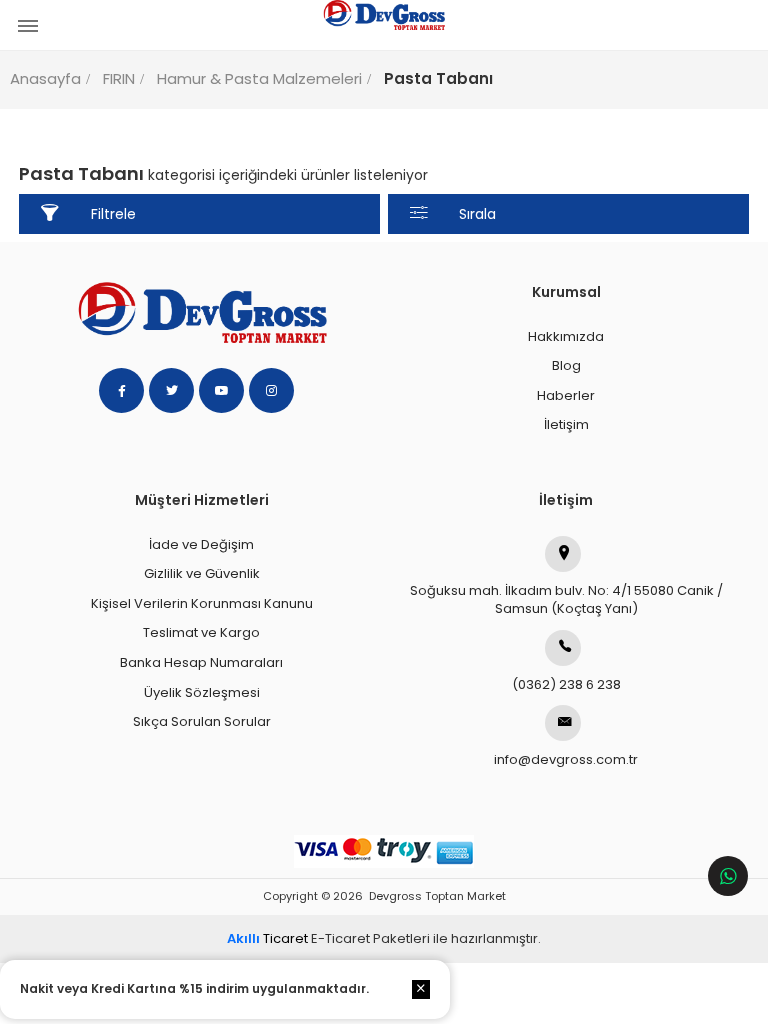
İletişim (566, 424)
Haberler (566, 395)
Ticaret (267, 938)
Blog (566, 365)
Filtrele (113, 214)
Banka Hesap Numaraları (201, 662)
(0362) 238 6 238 (566, 684)
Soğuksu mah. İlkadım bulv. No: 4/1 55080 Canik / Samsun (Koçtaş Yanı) (566, 600)
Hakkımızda (566, 336)
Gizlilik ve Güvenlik (202, 573)
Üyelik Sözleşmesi (202, 692)
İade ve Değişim (201, 544)
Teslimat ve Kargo (201, 632)
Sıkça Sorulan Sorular (202, 721)
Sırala (477, 214)
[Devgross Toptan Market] (384, 25)
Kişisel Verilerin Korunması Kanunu (202, 603)
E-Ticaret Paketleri (370, 938)
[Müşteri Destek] (728, 876)
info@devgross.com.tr (566, 759)
